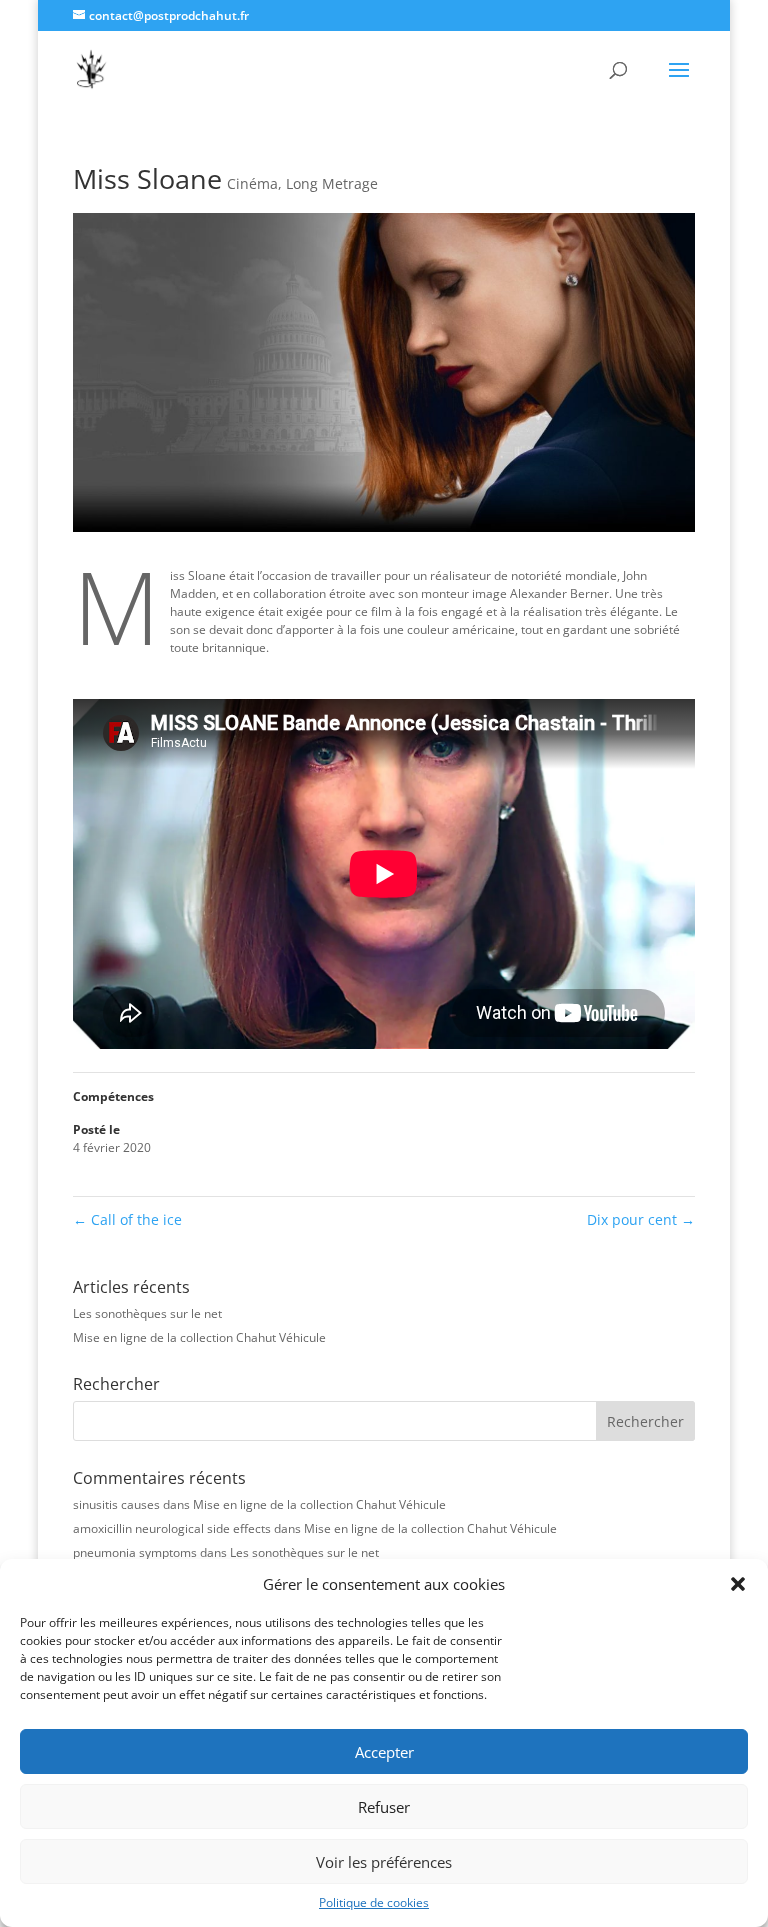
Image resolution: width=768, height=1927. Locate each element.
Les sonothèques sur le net (147, 1313)
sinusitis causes (116, 1504)
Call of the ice (127, 1219)
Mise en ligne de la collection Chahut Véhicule (199, 1337)
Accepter (384, 1752)
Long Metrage (332, 183)
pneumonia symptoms (135, 1552)
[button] (738, 1584)
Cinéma (252, 183)
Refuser (384, 1807)
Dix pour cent (641, 1219)
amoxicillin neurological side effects (172, 1528)
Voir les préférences (384, 1862)
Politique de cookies (374, 1902)
